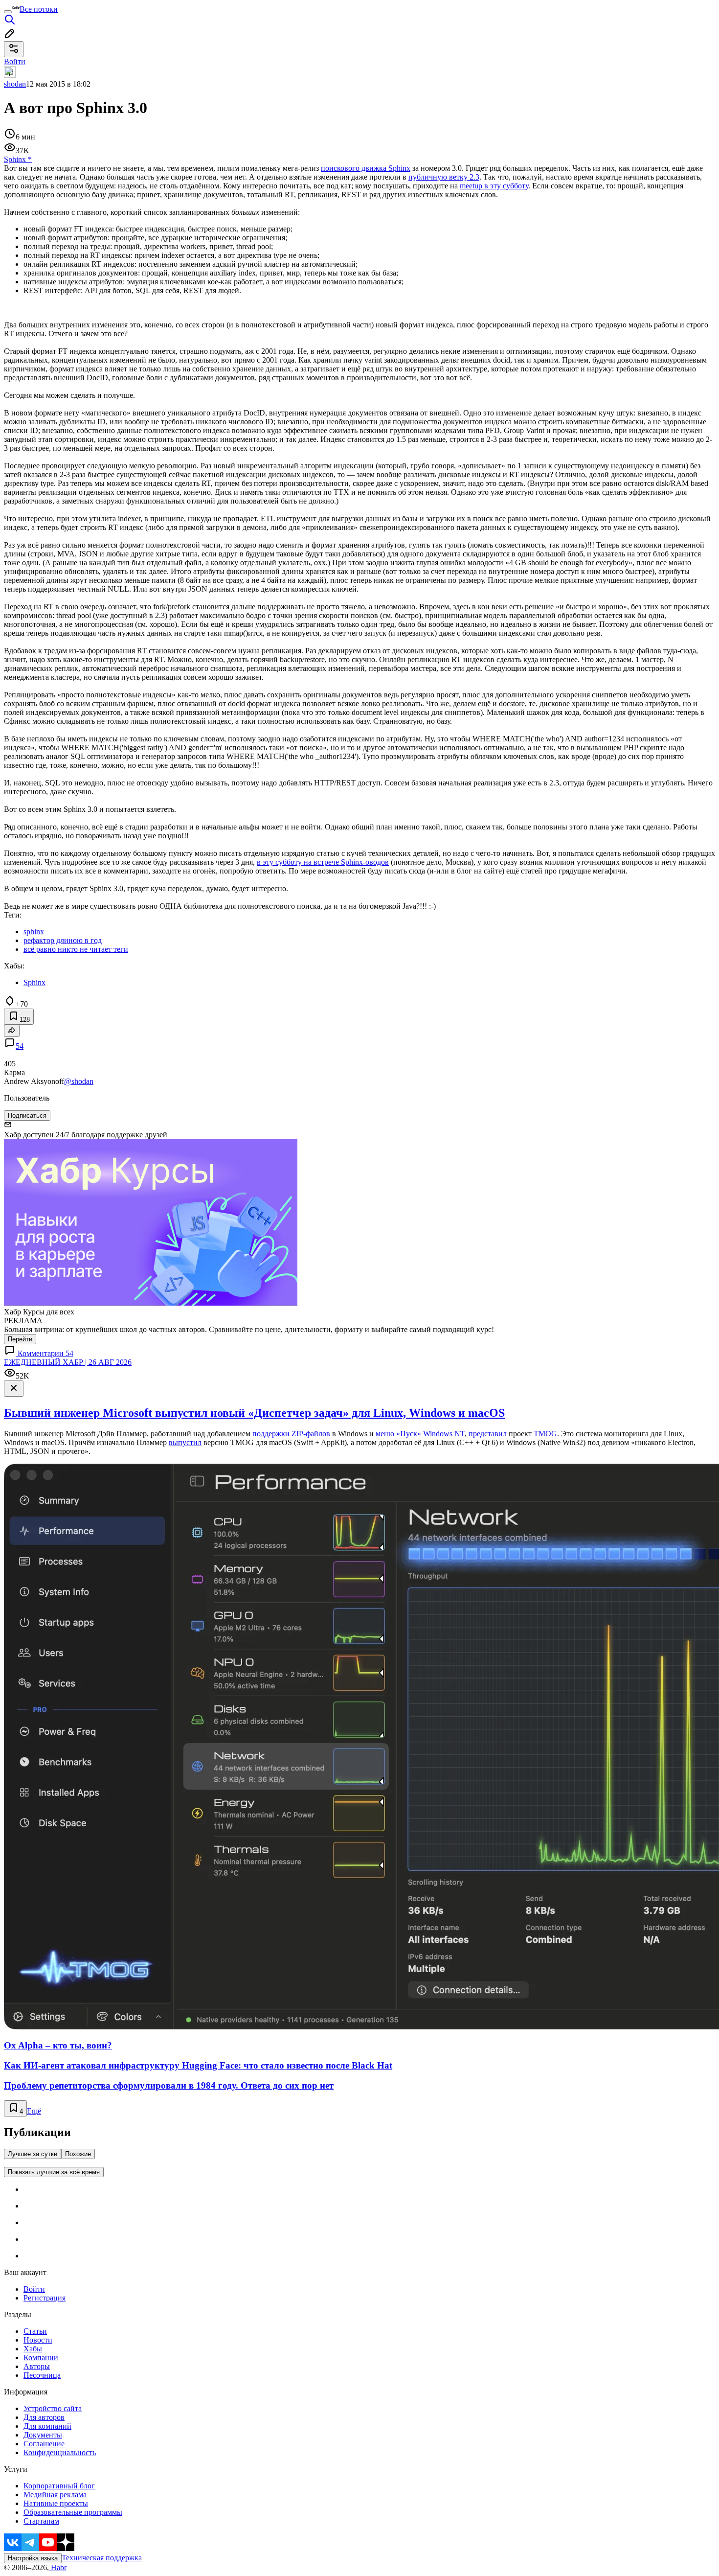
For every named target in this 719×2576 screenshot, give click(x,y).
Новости (38, 2340)
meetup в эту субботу (494, 186)
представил (488, 1434)
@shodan (79, 1081)
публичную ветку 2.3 (444, 177)
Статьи (35, 2331)
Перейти (20, 1339)
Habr (58, 2567)
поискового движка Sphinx (366, 168)
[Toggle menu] (8, 12)
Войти (34, 2289)
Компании (41, 2357)
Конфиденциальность (60, 2452)
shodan (15, 84)
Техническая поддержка (102, 2558)
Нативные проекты (56, 2503)
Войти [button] (15, 61)
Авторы (37, 2366)
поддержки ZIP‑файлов (291, 1434)
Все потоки (39, 9)
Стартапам (41, 2521)
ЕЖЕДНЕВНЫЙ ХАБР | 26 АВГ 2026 (68, 1362)
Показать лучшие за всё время (54, 2172)
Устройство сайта (53, 2408)
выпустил (185, 1442)
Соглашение (44, 2444)
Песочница (42, 2375)
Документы (43, 2435)
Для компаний (47, 2426)
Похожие (78, 2154)
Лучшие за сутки (33, 2154)
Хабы (33, 2349)
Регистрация (45, 2298)
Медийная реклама (55, 2495)
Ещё (34, 2111)
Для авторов (44, 2417)
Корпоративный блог (59, 2486)
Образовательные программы (73, 2512)
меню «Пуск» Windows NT (420, 1434)
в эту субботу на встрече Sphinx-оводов (323, 862)
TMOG (545, 1434)
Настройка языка (33, 2558)
